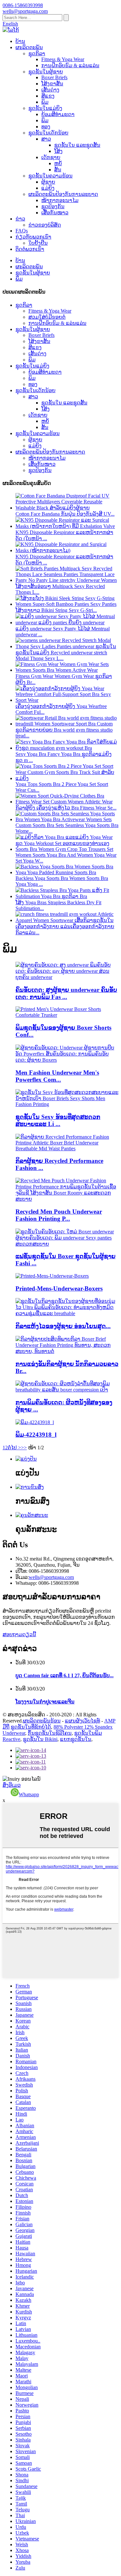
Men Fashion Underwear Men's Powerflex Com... (57, 1076)
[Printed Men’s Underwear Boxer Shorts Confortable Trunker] (67, 1015)
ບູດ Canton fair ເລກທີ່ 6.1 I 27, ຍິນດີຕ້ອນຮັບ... (65, 1675)
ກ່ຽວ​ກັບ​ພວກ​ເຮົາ (33, 237)
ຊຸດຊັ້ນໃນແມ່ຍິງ (45, 108)
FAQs (22, 231)
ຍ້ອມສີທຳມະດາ (58, 114)
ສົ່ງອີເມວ (12, 1785)
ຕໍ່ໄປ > (14, 1448)
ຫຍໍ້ (58, 163)
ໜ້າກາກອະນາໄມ (60, 200)
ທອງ (46, 127)
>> (24, 1448)
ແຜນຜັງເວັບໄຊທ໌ (82, 1721)
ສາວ (46, 139)
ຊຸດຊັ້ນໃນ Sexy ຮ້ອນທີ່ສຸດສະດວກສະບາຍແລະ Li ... (58, 1120)
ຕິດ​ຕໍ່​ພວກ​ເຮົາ (30, 249)
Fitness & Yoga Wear (63, 59)
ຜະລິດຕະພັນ (29, 47)
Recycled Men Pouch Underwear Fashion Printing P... (59, 1215)
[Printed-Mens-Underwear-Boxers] (52, 1276)
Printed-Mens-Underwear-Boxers (59, 1288)
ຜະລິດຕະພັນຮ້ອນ (42, 1721)
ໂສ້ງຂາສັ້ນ (52, 84)
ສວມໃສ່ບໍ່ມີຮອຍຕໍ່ (47, 317)
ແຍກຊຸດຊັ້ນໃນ (76, 1739)
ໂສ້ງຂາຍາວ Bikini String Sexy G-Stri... (56, 610)
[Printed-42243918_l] (35, 1422)
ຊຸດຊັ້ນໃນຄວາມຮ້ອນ (50, 176)
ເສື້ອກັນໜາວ (55, 213)
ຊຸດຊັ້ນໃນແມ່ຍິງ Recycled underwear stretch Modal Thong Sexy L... (61, 655)
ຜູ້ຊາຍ (48, 182)
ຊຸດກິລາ (37, 54)
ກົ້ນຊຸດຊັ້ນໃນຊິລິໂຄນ (50, 1733)
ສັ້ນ (58, 170)
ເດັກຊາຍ (51, 157)
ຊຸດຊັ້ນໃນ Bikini (40, 1739)
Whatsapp (29, 1794)
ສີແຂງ (48, 96)
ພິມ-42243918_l (36, 1435)
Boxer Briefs (54, 77)
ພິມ (45, 102)
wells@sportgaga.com (51, 1577)
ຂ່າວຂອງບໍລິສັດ (45, 225)
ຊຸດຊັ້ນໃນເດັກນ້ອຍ (48, 133)
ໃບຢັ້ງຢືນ (38, 243)
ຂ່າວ (20, 219)
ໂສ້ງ (58, 151)
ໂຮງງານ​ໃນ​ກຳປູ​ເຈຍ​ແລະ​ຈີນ (45, 1702)
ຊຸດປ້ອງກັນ (53, 206)
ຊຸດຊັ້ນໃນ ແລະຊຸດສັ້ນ (77, 145)
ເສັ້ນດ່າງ (50, 90)
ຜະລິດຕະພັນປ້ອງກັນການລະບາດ (63, 194)
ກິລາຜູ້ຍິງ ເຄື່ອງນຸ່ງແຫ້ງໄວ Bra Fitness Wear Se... (66, 808)
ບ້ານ (20, 41)
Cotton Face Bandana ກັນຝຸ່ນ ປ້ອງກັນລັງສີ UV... (65, 514)
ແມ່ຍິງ (48, 188)
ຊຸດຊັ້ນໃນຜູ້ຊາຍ (46, 72)
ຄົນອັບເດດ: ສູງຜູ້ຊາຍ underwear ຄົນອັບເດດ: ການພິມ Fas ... (66, 993)
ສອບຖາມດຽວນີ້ (19, 1634)
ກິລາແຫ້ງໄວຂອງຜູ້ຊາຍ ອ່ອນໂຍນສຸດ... (63, 1326)
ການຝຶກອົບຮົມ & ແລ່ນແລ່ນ (70, 65)
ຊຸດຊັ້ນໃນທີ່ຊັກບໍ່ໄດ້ (31, 1727)
